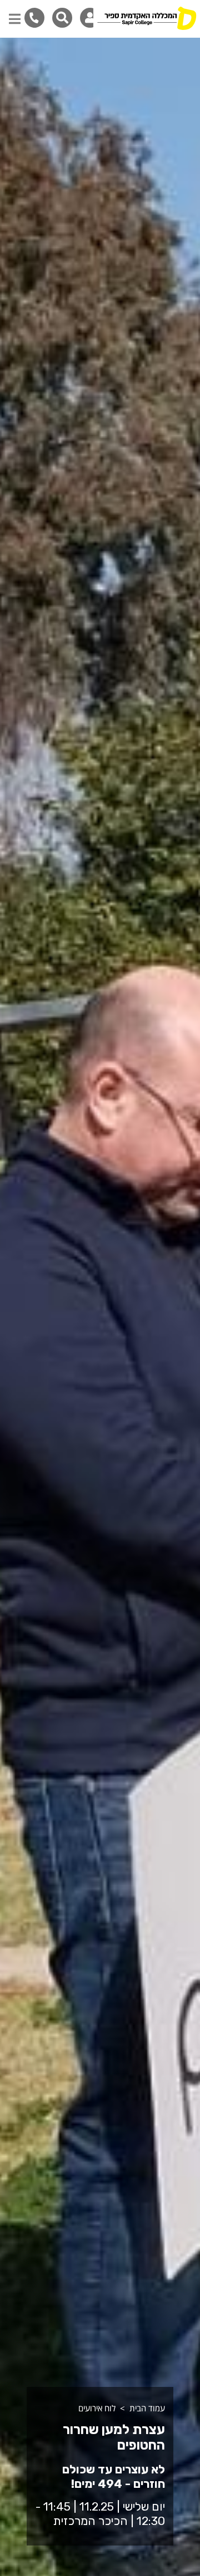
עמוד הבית (147, 2408)
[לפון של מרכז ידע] (34, 17)
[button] (15, 13)
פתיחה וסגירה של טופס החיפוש (62, 18)
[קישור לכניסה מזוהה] (90, 18)
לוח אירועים (97, 2408)
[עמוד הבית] (147, 19)
